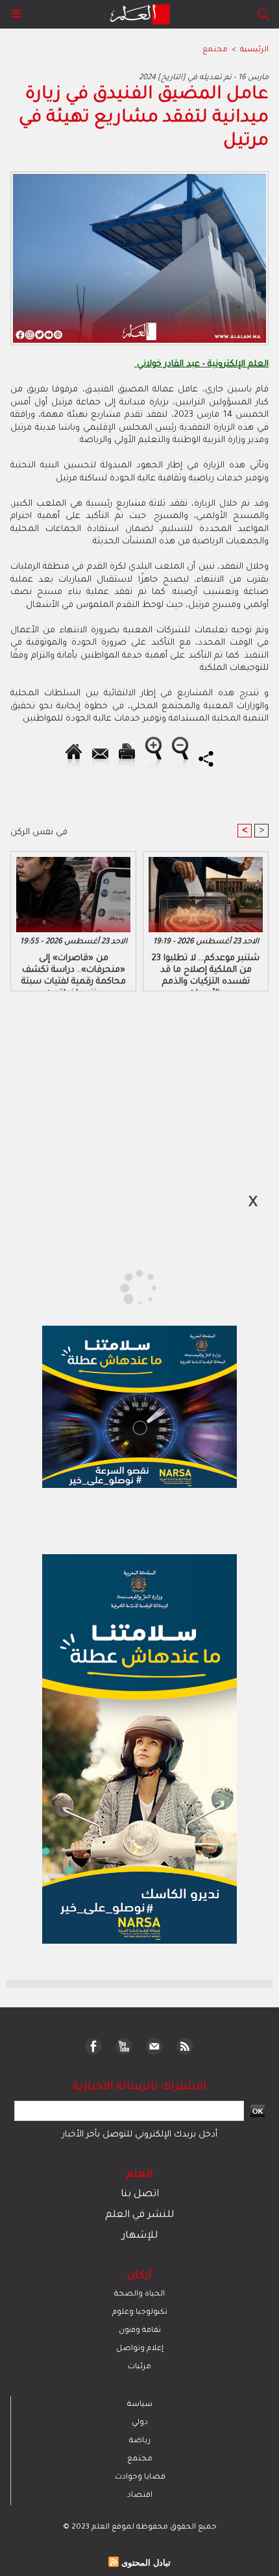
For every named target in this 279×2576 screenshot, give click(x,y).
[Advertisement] (111, 1287)
